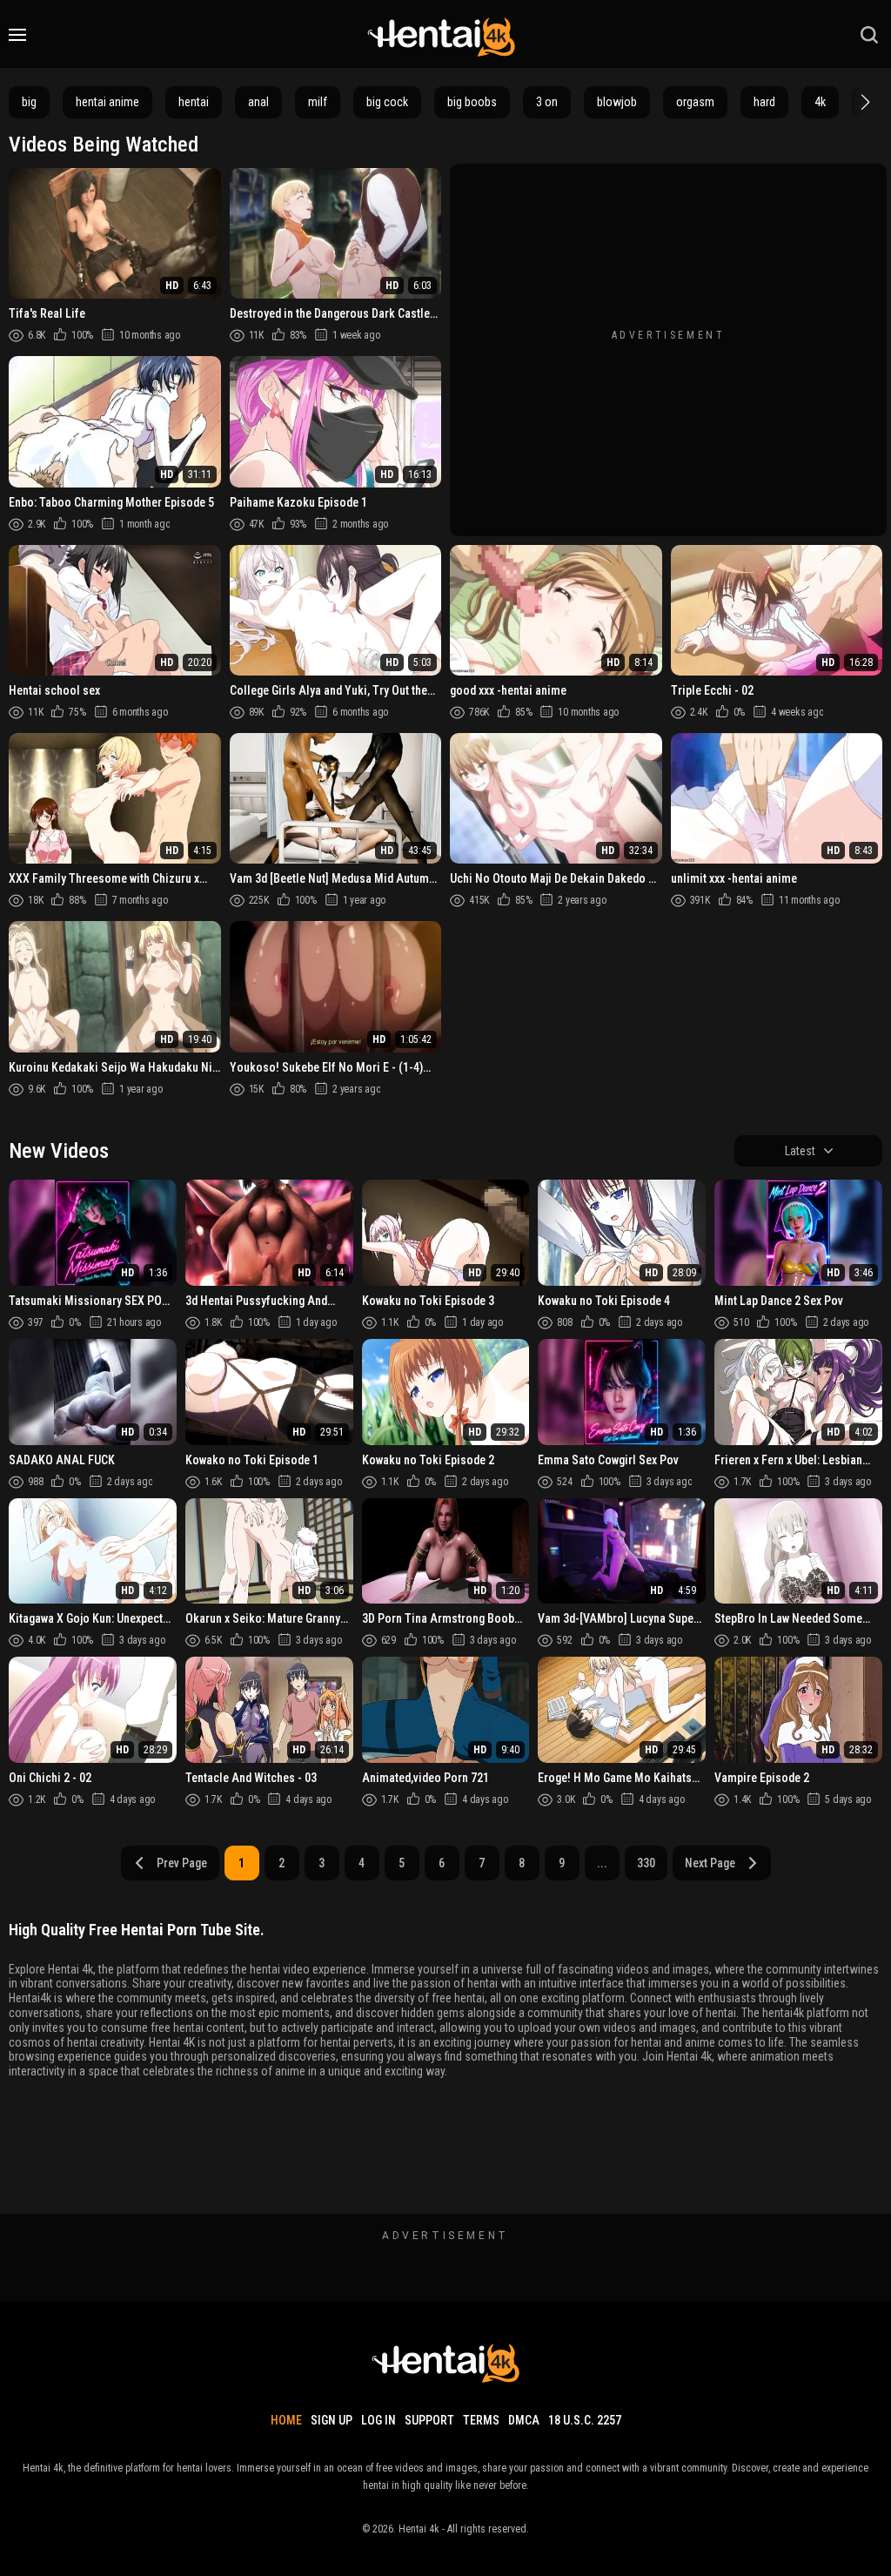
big (29, 102)
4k (820, 102)
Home (286, 2420)
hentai (194, 102)
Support (429, 2420)
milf (318, 102)
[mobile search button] (869, 35)
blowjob (617, 102)
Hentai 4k (419, 2529)
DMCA (524, 2420)
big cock (387, 102)
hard (764, 102)
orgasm (695, 102)
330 (646, 1863)
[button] (863, 102)
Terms (481, 2420)
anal (258, 102)
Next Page (710, 1863)
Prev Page (182, 1863)
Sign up (332, 2420)
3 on (547, 102)
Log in (379, 2420)
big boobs (472, 102)
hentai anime (107, 102)
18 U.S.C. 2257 (585, 2420)
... (602, 1863)
